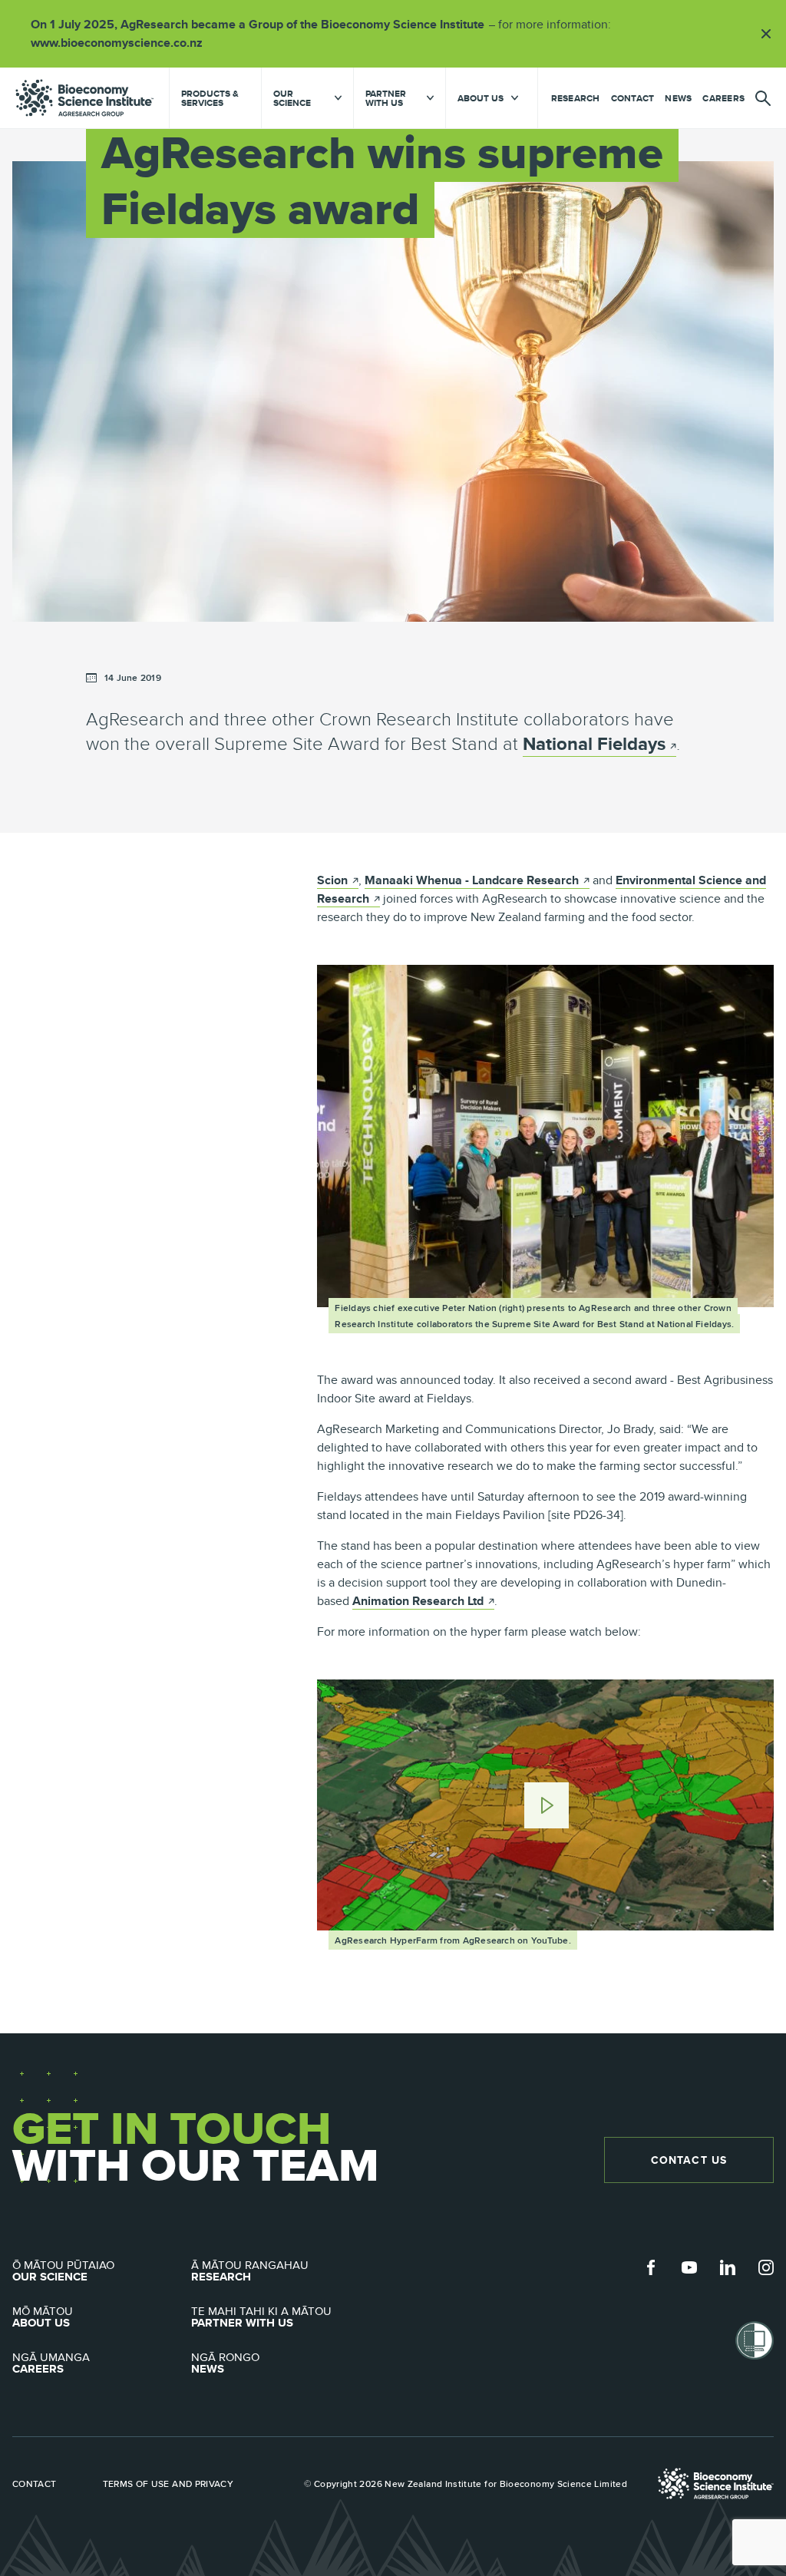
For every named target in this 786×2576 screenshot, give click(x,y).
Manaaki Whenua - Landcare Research (477, 880)
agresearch (84, 98)
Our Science (63, 2271)
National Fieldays (594, 743)
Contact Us (689, 2160)
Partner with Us (261, 2317)
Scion (338, 880)
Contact (633, 98)
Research (576, 98)
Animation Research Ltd (423, 1601)
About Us (43, 2317)
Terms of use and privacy (168, 2484)
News (678, 98)
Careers (723, 98)
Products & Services (210, 98)
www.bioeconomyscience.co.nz (122, 43)
